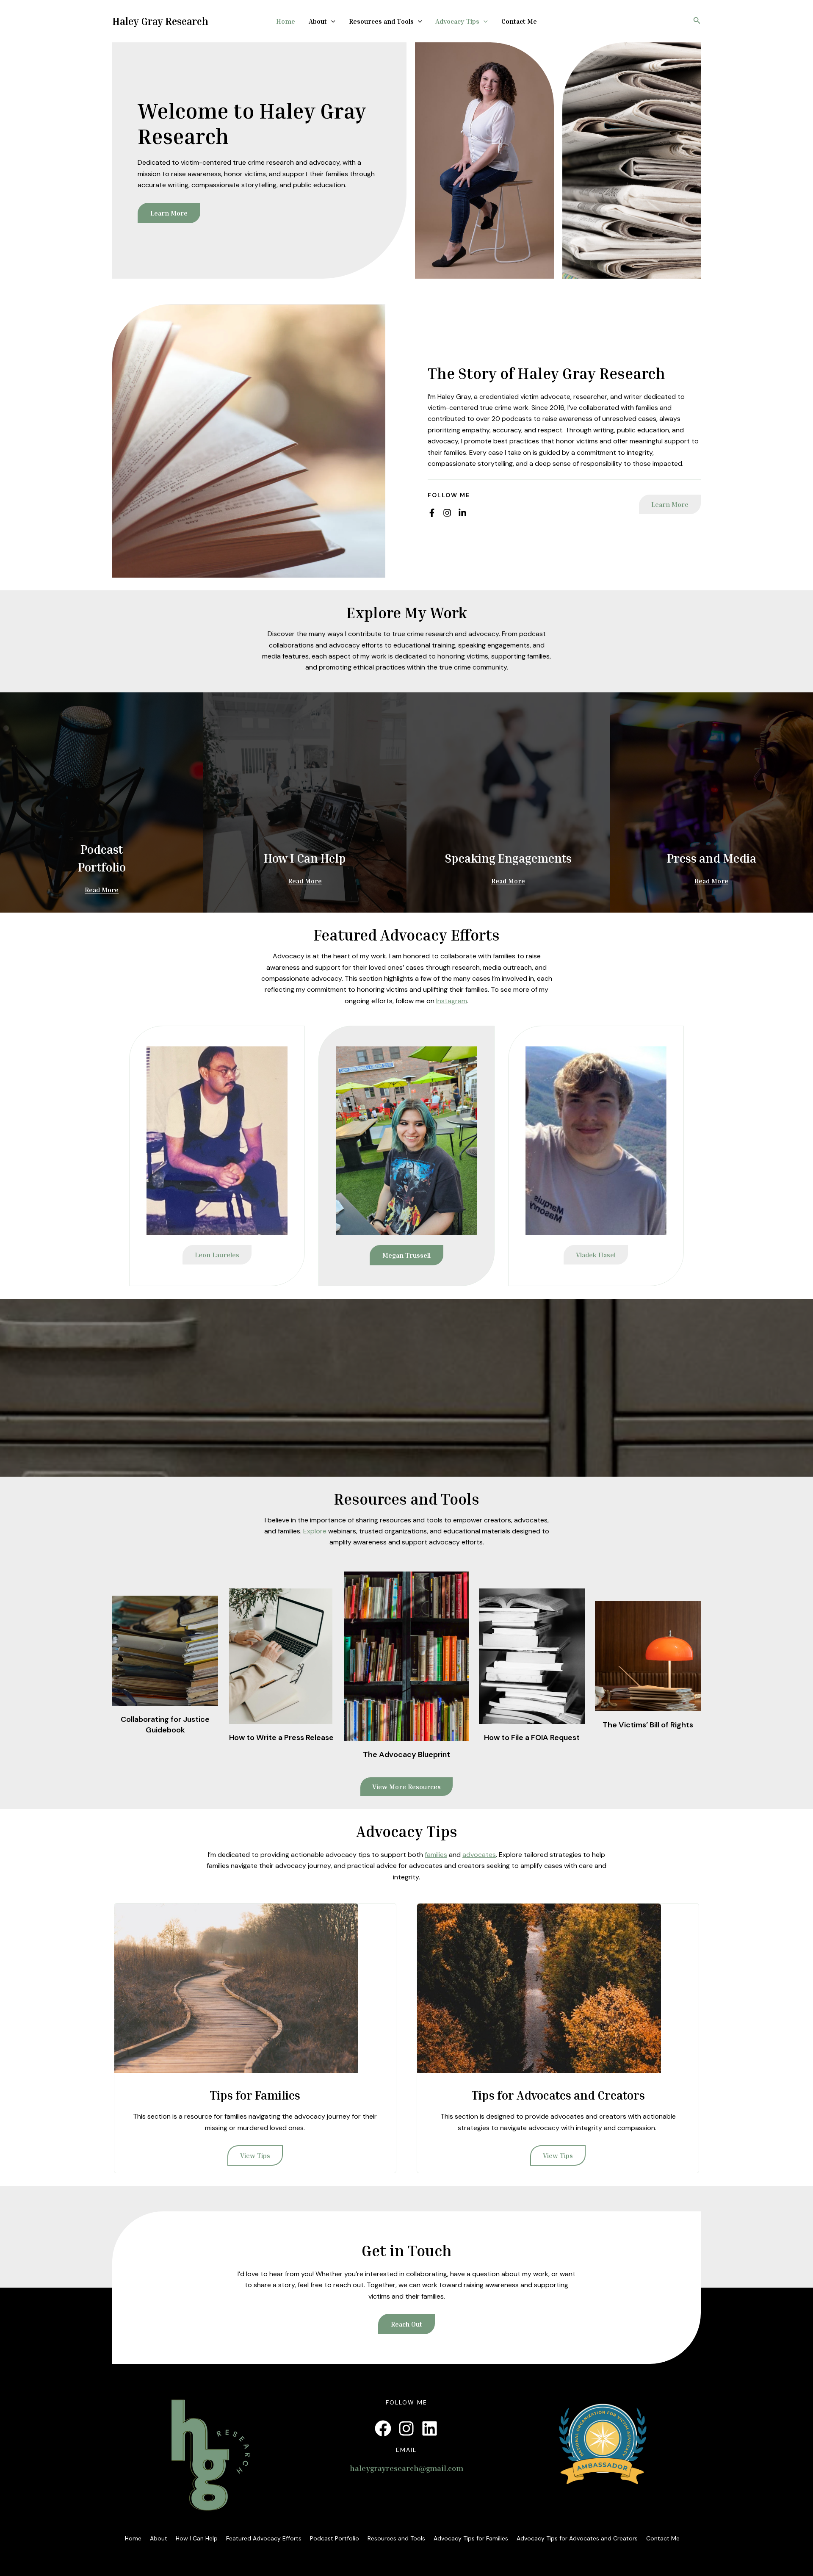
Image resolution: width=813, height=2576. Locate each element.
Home (286, 21)
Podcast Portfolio (335, 2538)
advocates (479, 1855)
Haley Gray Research (160, 21)
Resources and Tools (381, 21)
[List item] (432, 513)
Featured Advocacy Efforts (264, 2538)
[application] (331, 22)
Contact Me (519, 21)
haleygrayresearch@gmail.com (406, 2468)
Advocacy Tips (457, 21)
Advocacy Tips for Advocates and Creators (577, 2538)
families (436, 1855)
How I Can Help (197, 2538)
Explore (315, 1531)
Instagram (452, 1001)
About (318, 21)
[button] (670, 504)
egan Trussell (406, 1255)
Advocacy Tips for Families (471, 2538)
